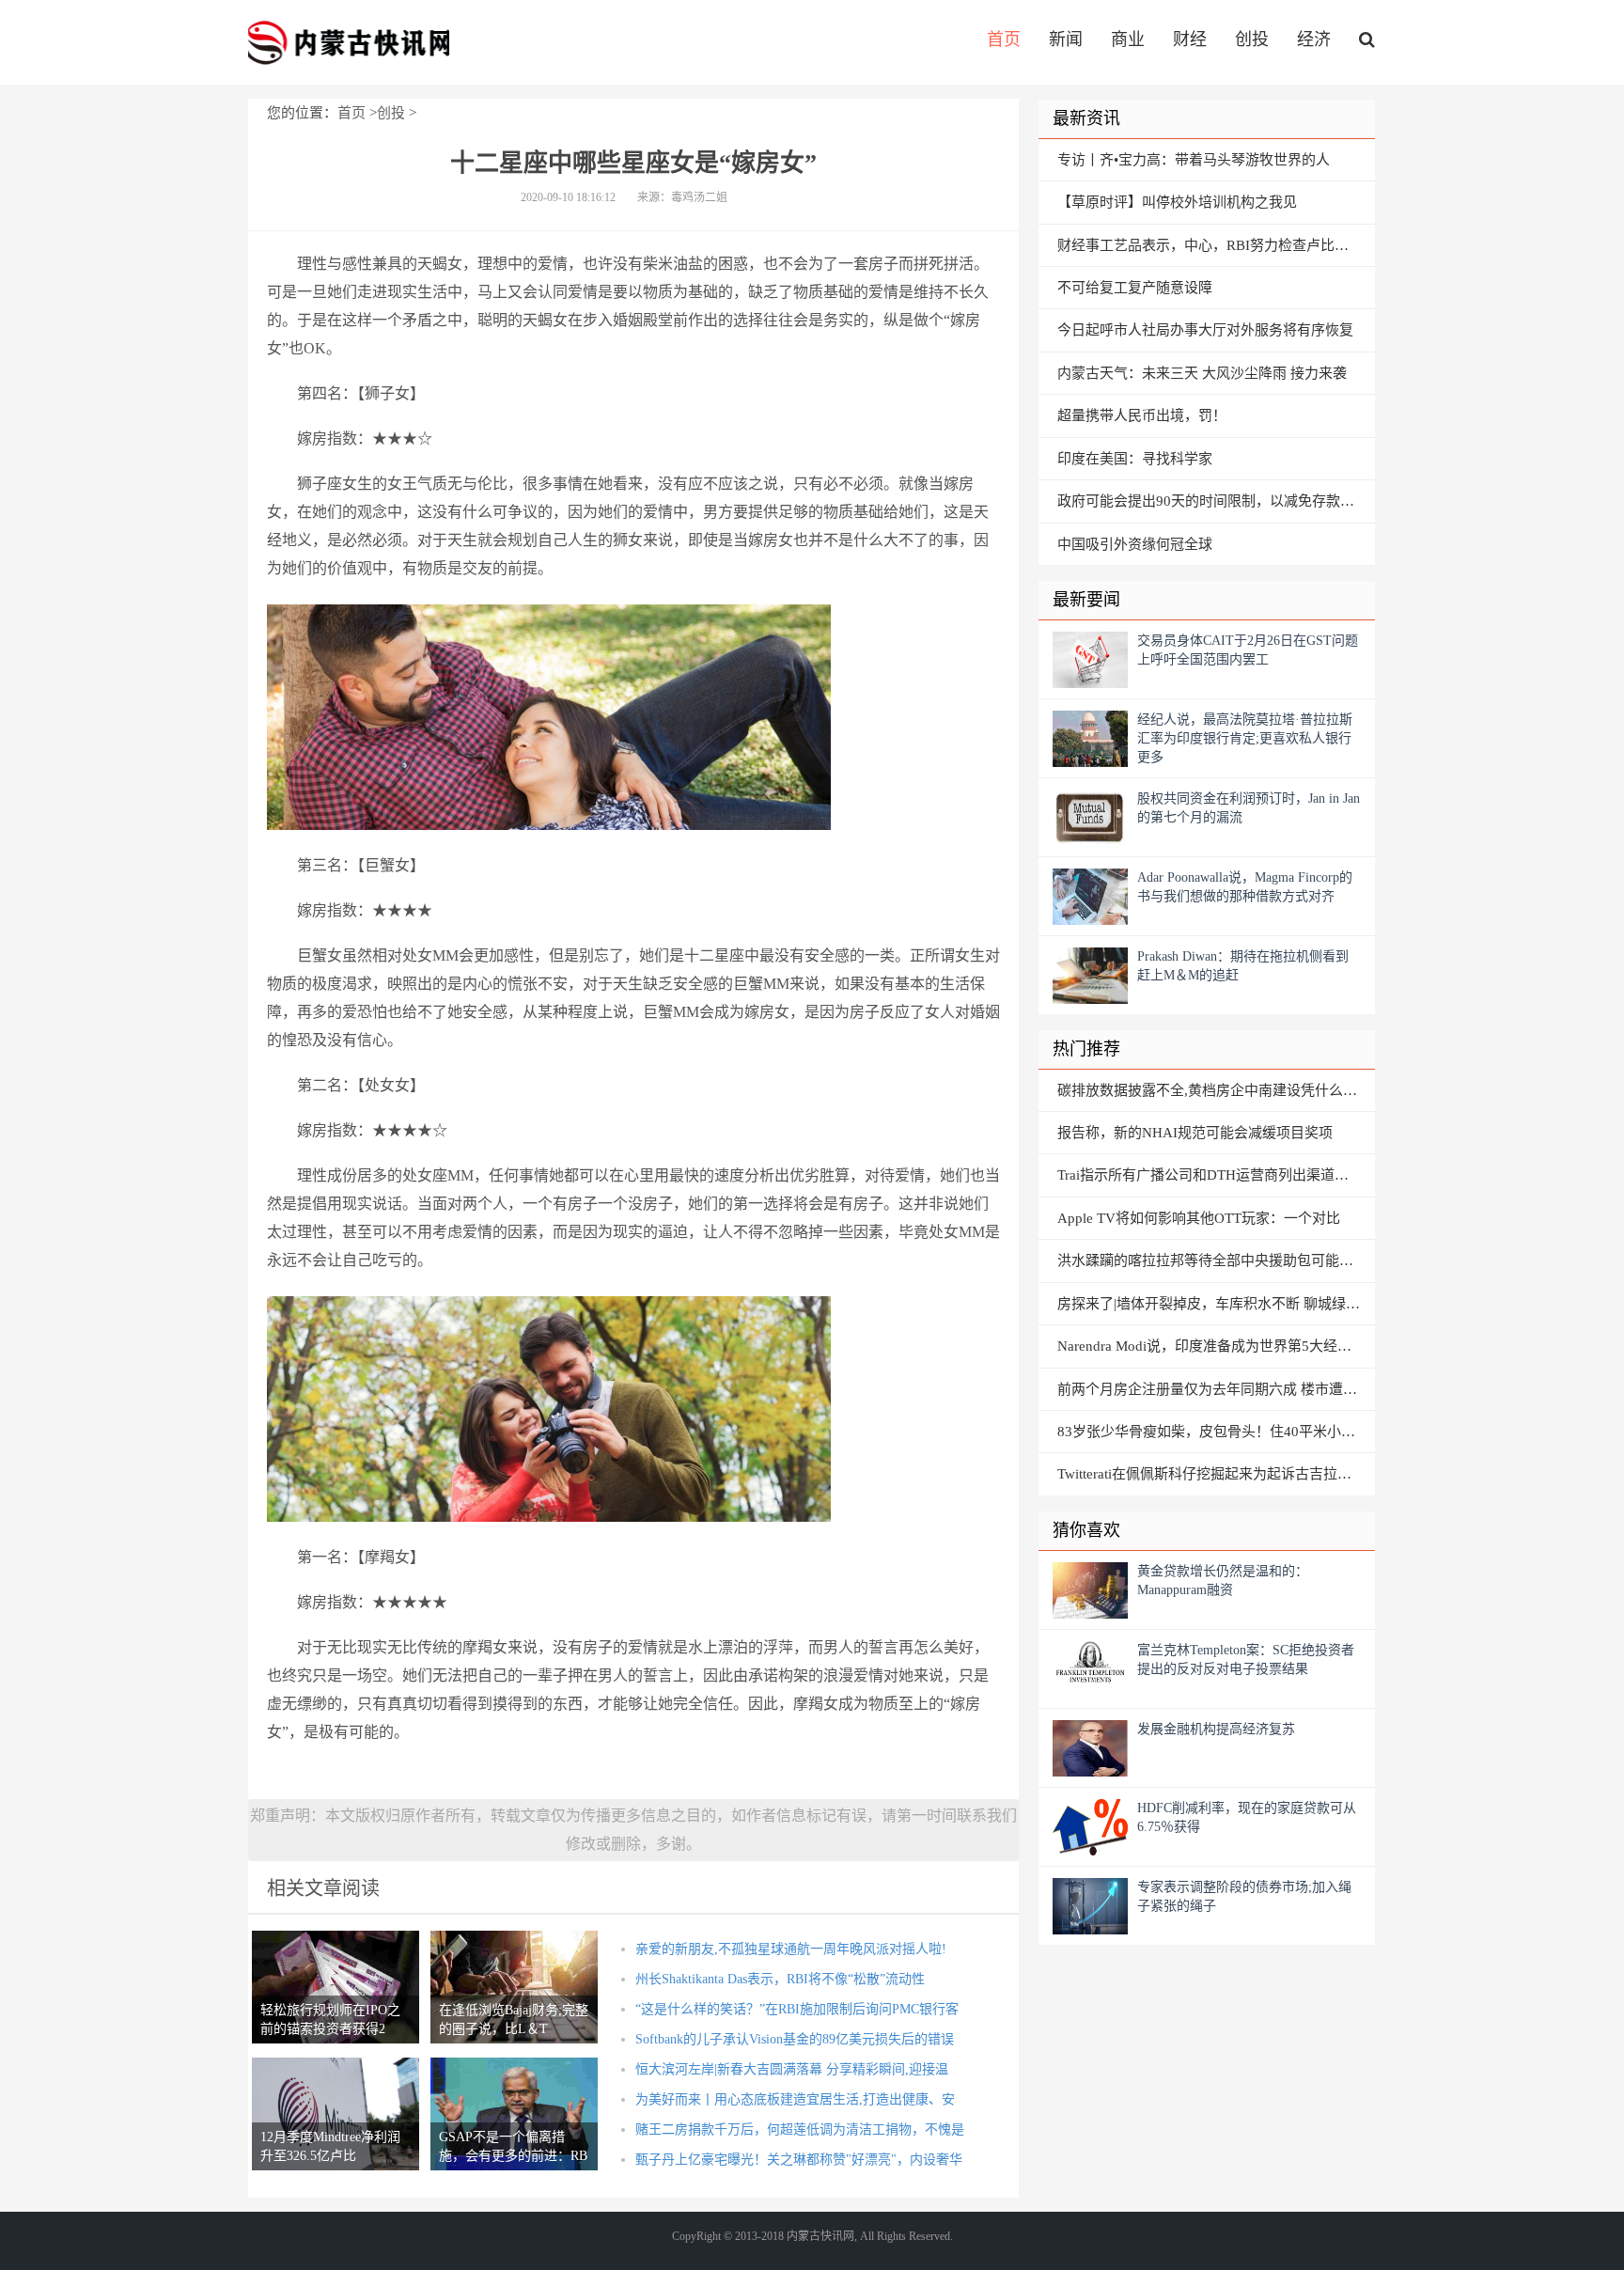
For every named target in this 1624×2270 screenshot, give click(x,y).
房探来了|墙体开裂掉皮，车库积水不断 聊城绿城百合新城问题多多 (1216, 1304)
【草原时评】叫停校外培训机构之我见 (1177, 202)
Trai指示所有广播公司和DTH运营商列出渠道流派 (1210, 1175)
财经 (1190, 39)
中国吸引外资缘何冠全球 (1135, 544)
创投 (1252, 39)
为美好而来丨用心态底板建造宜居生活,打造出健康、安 (795, 2099)
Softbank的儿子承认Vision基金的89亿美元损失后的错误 (795, 2039)
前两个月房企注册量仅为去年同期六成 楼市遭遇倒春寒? (1216, 1389)
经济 (1314, 39)
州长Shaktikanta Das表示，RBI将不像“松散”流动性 (780, 1979)
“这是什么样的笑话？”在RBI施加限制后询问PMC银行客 (797, 2009)
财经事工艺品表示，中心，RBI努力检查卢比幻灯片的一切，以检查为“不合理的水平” (1216, 245)
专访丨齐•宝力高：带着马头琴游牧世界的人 (1194, 160)
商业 (1128, 39)
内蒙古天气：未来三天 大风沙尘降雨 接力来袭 (1202, 373)
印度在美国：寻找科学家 (1135, 459)
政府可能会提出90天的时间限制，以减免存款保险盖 (1216, 501)
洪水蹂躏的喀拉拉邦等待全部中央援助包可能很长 (1212, 1260)
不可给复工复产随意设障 (1135, 288)
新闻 (1066, 39)
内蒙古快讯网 (349, 42)
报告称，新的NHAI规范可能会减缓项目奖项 (1195, 1133)
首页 (1004, 39)
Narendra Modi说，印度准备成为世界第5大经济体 (1211, 1346)
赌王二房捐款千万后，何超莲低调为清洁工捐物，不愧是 (800, 2129)
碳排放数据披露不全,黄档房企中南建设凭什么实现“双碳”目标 (1216, 1090)
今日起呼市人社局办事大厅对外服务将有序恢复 (1205, 330)
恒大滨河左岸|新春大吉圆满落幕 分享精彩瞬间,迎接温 (792, 2069)
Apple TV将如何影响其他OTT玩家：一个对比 (1199, 1218)
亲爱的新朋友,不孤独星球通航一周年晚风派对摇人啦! (791, 1949)
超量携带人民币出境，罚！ (1142, 415)
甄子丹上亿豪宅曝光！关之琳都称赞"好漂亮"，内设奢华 (799, 2160)
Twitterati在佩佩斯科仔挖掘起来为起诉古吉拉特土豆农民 (1216, 1474)
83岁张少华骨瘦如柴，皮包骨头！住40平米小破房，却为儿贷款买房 (1216, 1432)
